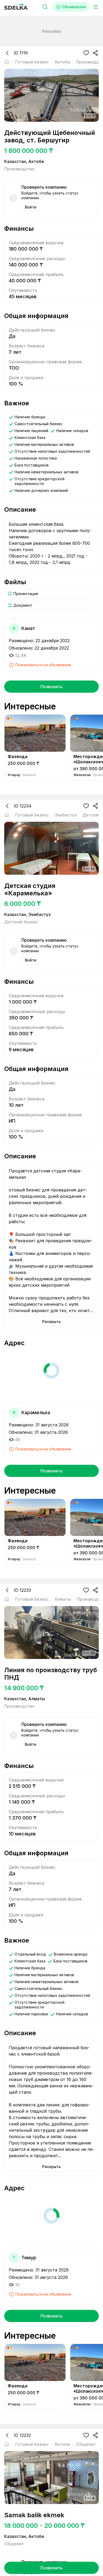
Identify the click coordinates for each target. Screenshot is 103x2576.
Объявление (74, 7)
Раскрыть (51, 1321)
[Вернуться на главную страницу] (7, 62)
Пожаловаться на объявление (43, 665)
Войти (31, 207)
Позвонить (51, 687)
